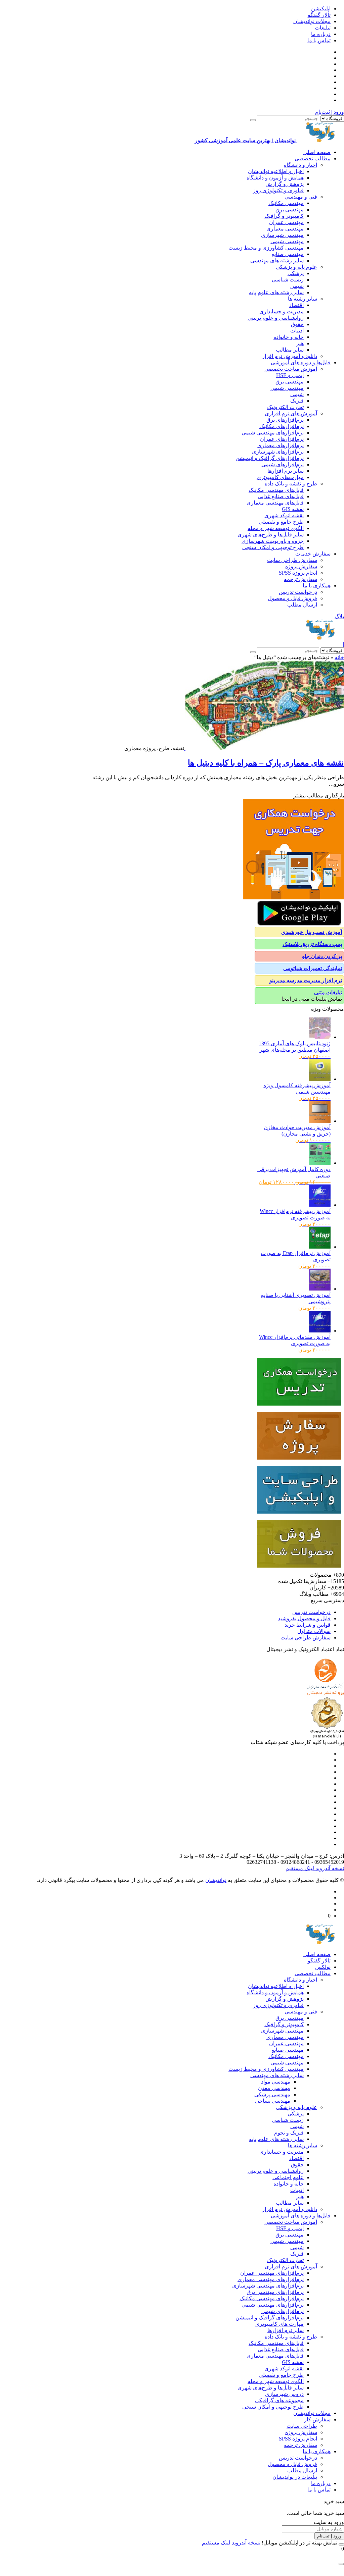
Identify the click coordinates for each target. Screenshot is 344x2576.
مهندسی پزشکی (272, 2094)
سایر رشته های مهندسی (277, 260)
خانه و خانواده (289, 337)
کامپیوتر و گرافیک (284, 216)
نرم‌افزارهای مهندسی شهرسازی (268, 2286)
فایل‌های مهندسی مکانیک (276, 490)
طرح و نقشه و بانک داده (291, 484)
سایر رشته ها (303, 299)
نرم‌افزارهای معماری (281, 445)
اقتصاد (296, 305)
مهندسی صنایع (288, 254)
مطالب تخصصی (313, 159)
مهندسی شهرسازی (282, 235)
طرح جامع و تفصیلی (281, 522)
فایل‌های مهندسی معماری (275, 503)
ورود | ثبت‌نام (330, 112)
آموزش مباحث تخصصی (291, 369)
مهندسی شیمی (287, 241)
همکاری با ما (317, 586)
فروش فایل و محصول (292, 598)
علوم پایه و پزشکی (296, 267)
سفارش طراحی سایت (292, 560)
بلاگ (339, 616)
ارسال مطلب (302, 605)
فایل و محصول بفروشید (304, 1618)
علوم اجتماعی (288, 2177)
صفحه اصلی (317, 152)
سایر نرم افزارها (286, 471)
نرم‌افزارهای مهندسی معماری (271, 2279)
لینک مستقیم (300, 1868)
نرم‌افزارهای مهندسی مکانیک (272, 2298)
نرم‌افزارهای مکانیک (282, 426)
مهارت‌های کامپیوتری (280, 477)
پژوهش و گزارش (285, 184)
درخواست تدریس (298, 592)
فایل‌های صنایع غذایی (281, 496)
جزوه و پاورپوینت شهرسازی (273, 541)
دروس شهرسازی (284, 2394)
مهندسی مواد (276, 2082)
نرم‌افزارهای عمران (282, 439)
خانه (339, 657)
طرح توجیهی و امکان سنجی (273, 547)
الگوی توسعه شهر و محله (276, 528)
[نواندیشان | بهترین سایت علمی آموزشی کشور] (320, 638)
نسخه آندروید (329, 1868)
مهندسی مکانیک (286, 203)
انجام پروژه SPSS (298, 573)
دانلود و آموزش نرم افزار (290, 356)
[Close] (341, 2544)
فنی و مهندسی (301, 197)
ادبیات (297, 331)
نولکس (323, 1967)
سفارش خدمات (313, 554)
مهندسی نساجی (273, 2101)
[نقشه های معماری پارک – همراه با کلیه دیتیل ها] (264, 748)
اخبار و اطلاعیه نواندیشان (276, 171)
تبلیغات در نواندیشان (295, 2477)
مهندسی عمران (286, 222)
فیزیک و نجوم (289, 2133)
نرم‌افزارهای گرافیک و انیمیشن (270, 458)
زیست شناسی (288, 280)
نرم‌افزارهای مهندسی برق (275, 2292)
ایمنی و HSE (290, 375)
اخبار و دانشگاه (300, 165)
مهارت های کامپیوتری (279, 2324)
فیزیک (297, 401)
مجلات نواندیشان (312, 21)
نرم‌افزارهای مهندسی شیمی (273, 433)
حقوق (297, 324)
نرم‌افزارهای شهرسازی (278, 452)
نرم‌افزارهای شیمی (283, 464)
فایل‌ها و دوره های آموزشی (301, 362)
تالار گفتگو (319, 15)
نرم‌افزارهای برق (285, 420)
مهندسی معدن (274, 2088)
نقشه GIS (293, 509)
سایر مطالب (290, 350)
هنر (300, 343)
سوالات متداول (314, 1631)
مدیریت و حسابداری (282, 311)
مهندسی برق (290, 209)
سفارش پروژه (301, 566)
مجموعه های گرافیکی (279, 2400)
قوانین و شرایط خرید (308, 1625)
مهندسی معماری (285, 229)
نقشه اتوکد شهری (284, 515)
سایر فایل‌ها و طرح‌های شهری (271, 535)
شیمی (297, 286)
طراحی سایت (302, 2426)
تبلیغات (323, 28)
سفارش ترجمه (300, 579)
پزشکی (296, 273)
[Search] (253, 120)
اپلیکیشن (321, 9)
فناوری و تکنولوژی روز (278, 190)
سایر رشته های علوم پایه (276, 292)
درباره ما (321, 34)
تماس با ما (319, 40)
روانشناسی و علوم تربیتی (276, 318)
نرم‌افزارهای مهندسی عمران (272, 2273)
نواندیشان (216, 1880)
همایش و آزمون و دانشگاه (275, 178)
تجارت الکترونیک (285, 407)
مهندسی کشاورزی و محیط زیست (266, 248)
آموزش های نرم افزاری (291, 413)
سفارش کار (317, 2420)
